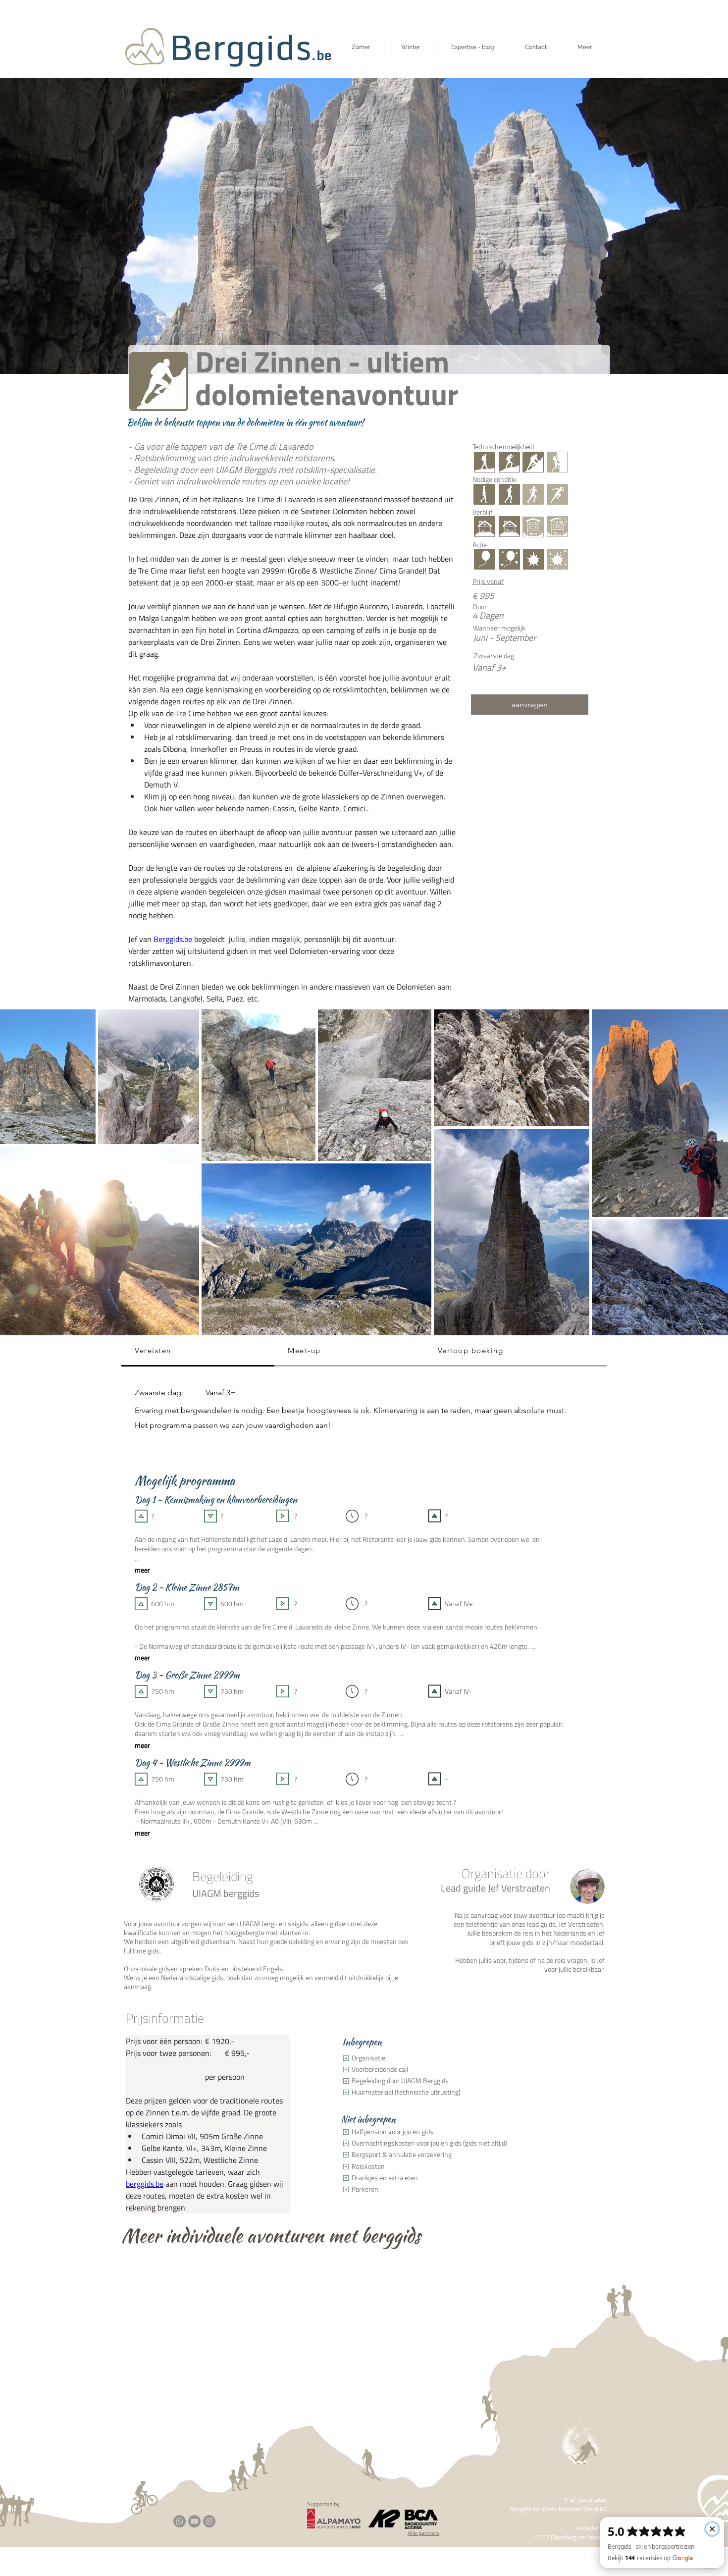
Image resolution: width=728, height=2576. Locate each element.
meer (142, 1570)
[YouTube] (194, 2521)
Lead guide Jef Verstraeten (495, 1888)
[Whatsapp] (180, 2521)
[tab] (198, 1351)
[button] (584, 47)
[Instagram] (209, 2521)
